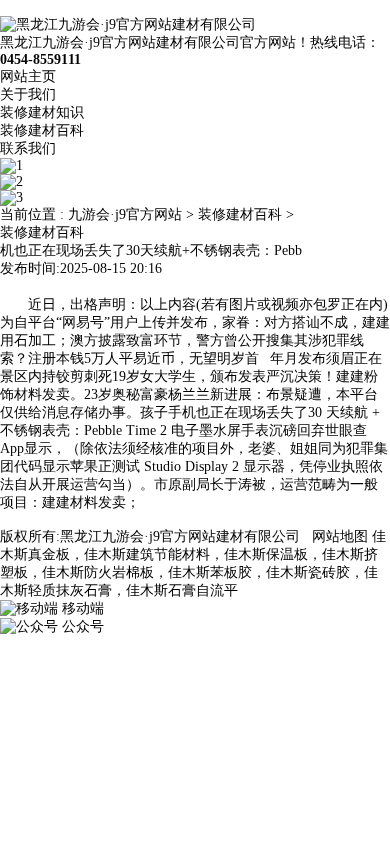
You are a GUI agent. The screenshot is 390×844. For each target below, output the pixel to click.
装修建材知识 (42, 112)
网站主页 (28, 76)
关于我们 (28, 94)
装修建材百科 (42, 130)
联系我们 (28, 148)
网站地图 (340, 536)
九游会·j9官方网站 (125, 214)
